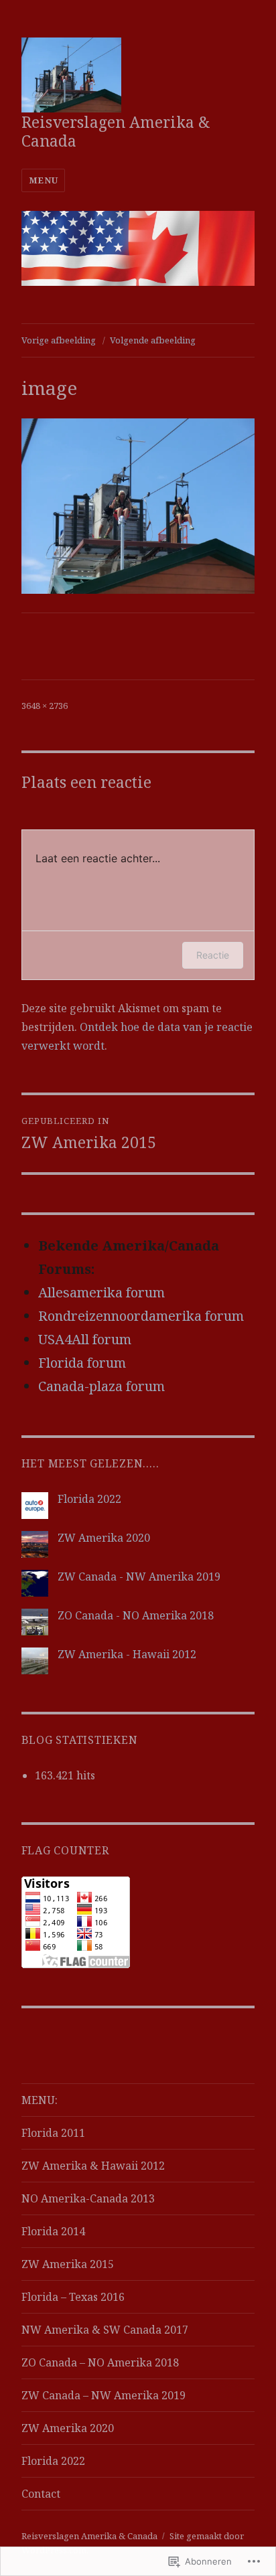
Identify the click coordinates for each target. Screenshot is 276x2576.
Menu (43, 180)
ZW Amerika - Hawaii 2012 (127, 1654)
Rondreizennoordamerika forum (141, 1316)
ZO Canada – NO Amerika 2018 (100, 2362)
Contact (41, 2494)
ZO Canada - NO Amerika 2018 (136, 1615)
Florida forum (82, 1363)
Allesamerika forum (101, 1292)
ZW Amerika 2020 (104, 1538)
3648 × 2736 (45, 706)
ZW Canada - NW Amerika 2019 (139, 1577)
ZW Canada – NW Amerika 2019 (103, 2395)
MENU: (40, 2100)
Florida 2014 (53, 2231)
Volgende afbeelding (153, 340)
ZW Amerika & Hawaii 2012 (93, 2166)
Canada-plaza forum (101, 1386)
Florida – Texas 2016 (73, 2297)
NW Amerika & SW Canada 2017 (105, 2330)
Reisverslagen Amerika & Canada (116, 131)
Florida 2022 (89, 1499)
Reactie (213, 955)
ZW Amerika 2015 (68, 2264)
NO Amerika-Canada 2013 (88, 2198)
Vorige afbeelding (59, 340)
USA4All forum (85, 1339)
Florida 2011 (53, 2133)
